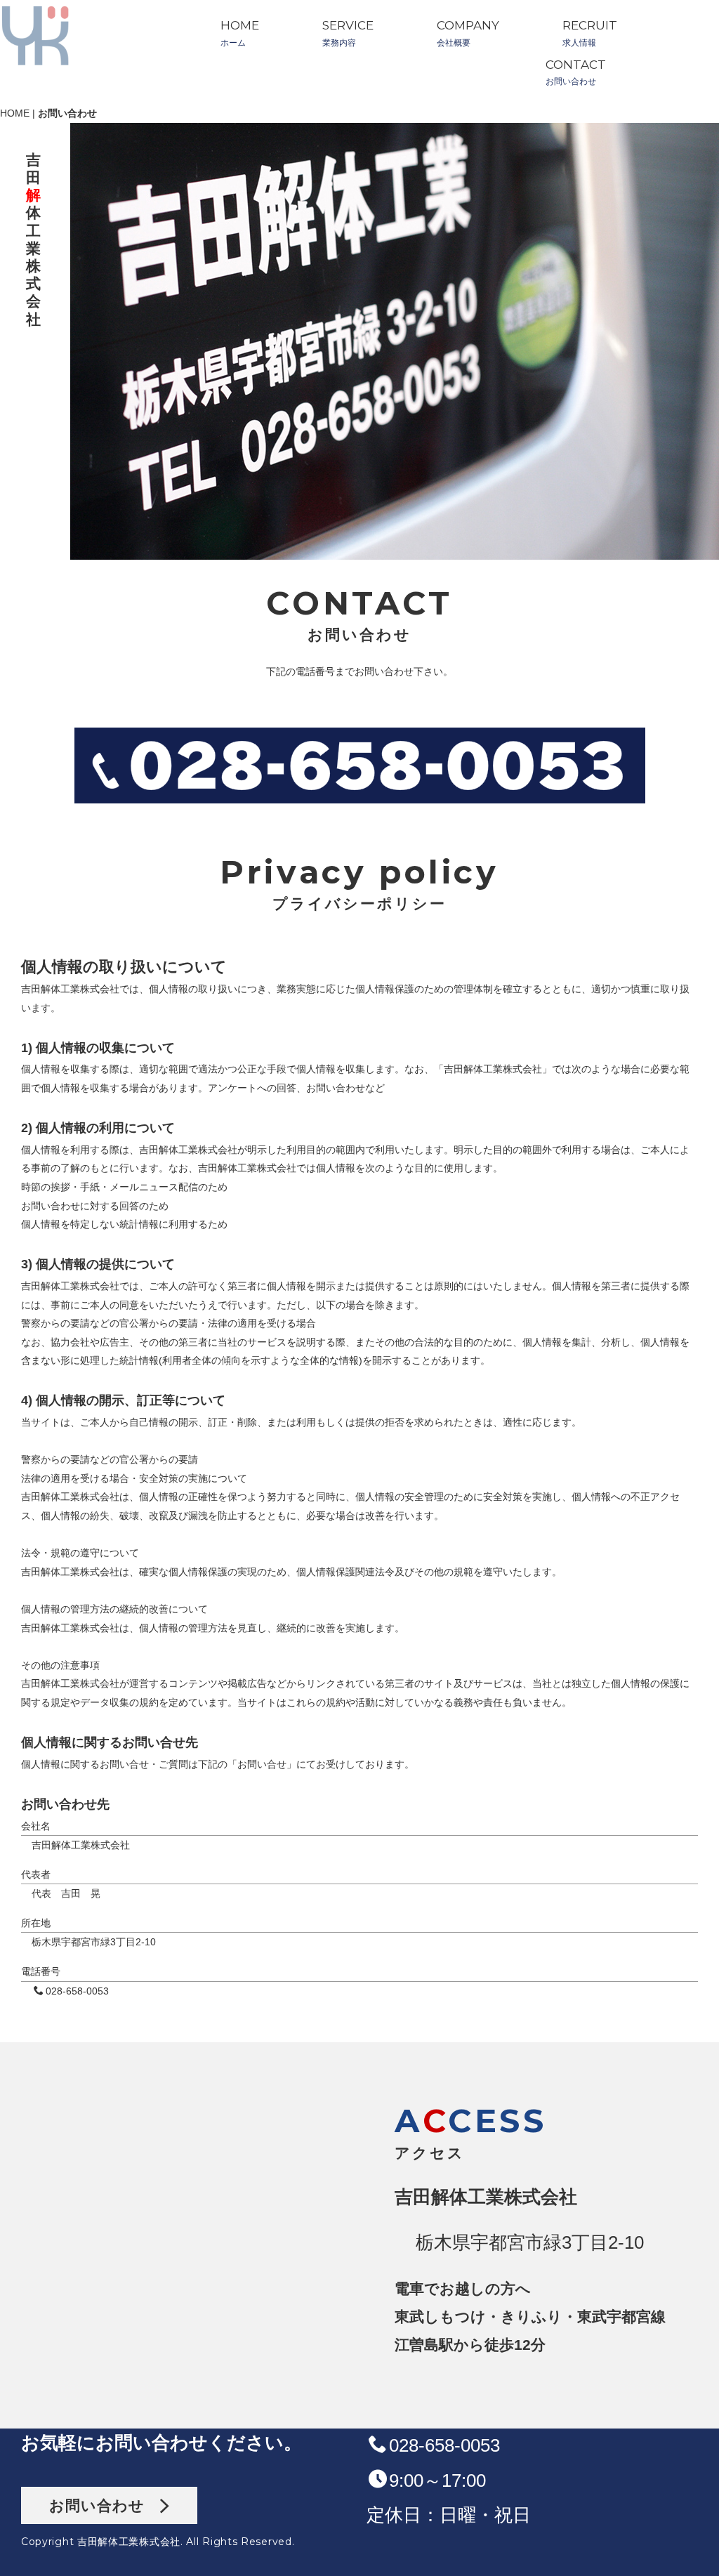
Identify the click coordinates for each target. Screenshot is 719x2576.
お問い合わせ (105, 2505)
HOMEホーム (240, 33)
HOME (15, 113)
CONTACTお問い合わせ (576, 73)
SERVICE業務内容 (348, 33)
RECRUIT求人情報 (590, 33)
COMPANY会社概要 (468, 33)
